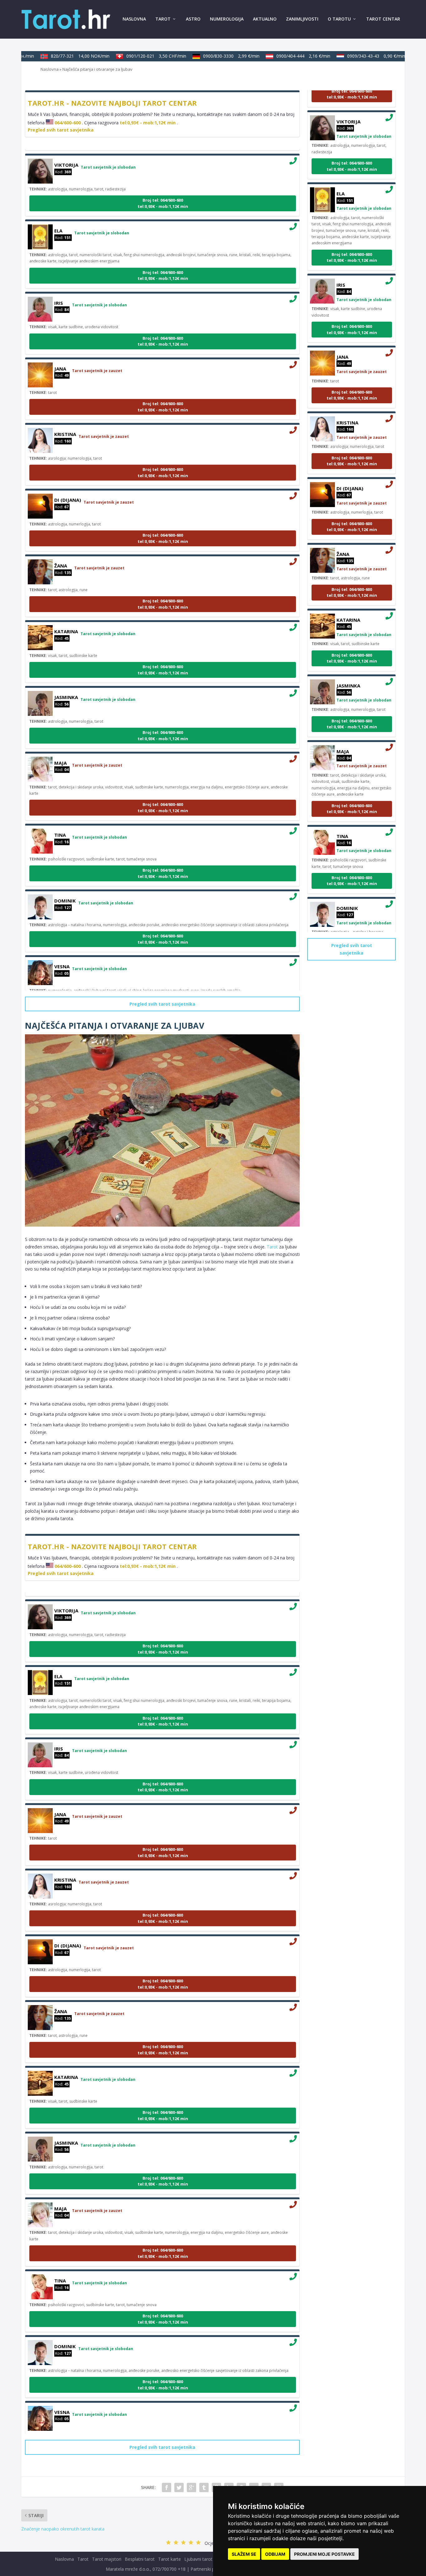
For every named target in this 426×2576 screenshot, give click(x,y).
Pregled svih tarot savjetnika (61, 130)
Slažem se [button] (244, 2554)
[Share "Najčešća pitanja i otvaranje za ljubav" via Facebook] (167, 2487)
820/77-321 (60, 56)
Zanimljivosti (302, 19)
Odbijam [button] (275, 2554)
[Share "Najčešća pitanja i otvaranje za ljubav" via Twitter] (179, 2487)
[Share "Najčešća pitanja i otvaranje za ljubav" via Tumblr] (204, 2487)
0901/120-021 (136, 56)
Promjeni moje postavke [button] (324, 2554)
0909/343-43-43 (356, 56)
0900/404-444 (283, 56)
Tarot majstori (107, 2559)
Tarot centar (383, 19)
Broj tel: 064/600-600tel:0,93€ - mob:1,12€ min (163, 183)
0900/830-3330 (211, 56)
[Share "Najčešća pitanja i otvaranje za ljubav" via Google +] (191, 2487)
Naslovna (134, 19)
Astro (193, 19)
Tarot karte (169, 2559)
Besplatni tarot (140, 2559)
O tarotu (339, 19)
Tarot (163, 19)
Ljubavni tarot (198, 2559)
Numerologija (227, 19)
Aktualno (265, 19)
